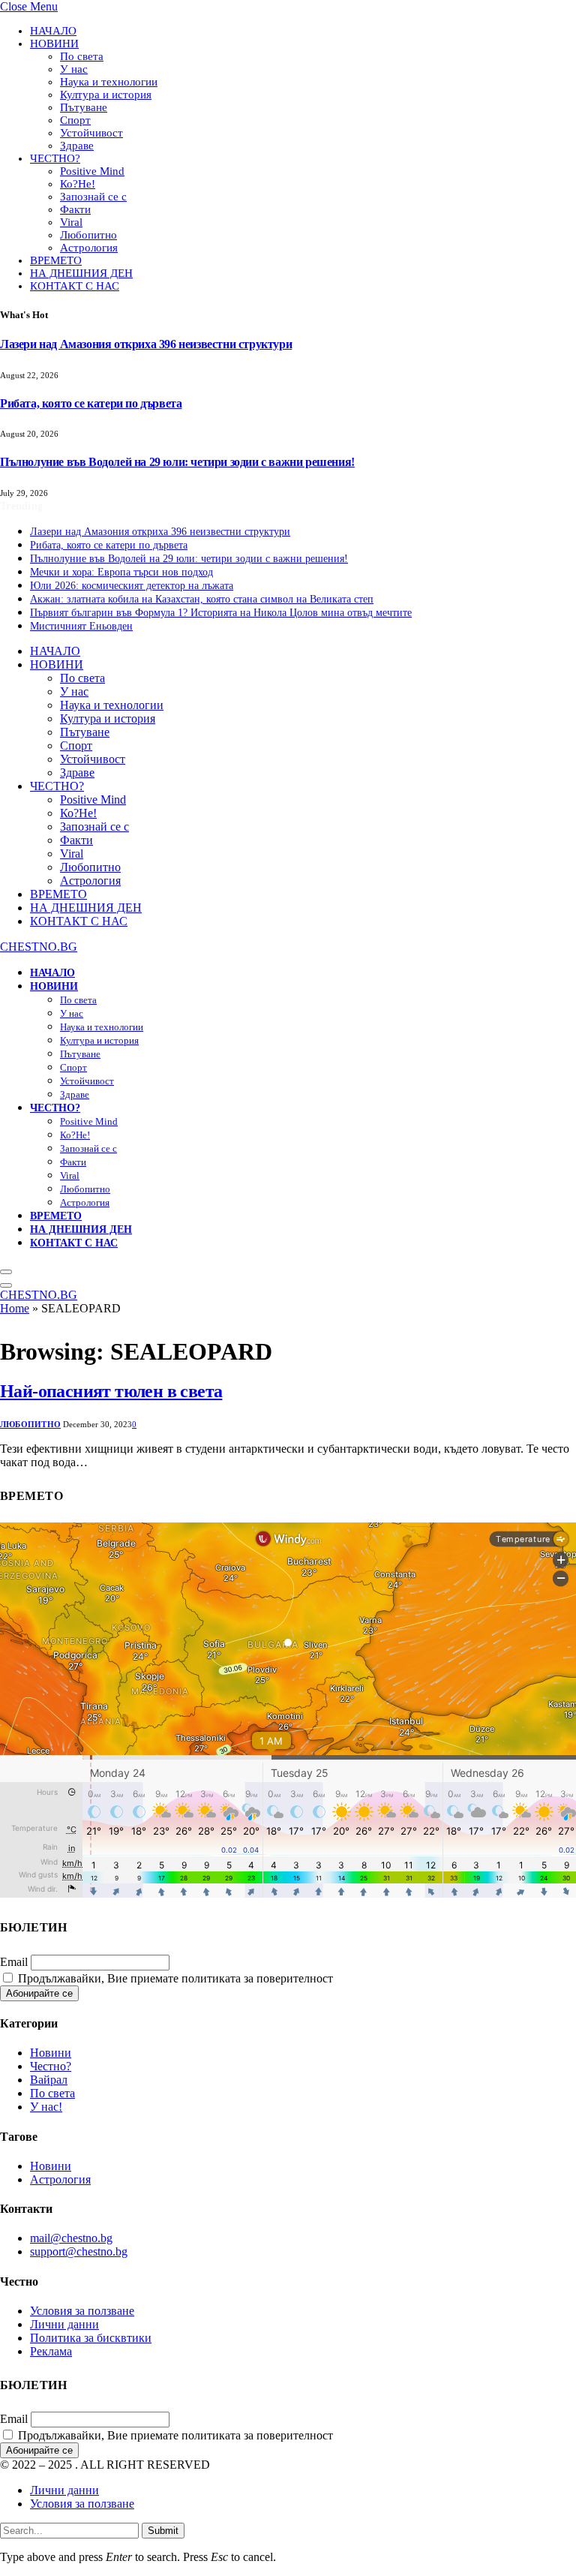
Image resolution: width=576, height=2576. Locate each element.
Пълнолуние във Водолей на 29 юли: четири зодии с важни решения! (177, 462)
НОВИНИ (54, 44)
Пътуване (84, 107)
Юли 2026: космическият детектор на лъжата (132, 586)
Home (15, 1308)
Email (14, 1962)
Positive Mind (92, 171)
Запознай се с (93, 197)
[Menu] (6, 1272)
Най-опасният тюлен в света (111, 1391)
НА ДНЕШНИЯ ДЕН (81, 273)
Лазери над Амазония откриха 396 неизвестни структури (146, 344)
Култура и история (106, 95)
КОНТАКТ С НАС (75, 286)
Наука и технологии (109, 82)
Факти (75, 209)
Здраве (77, 146)
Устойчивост (91, 133)
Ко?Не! (78, 184)
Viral (71, 222)
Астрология (89, 248)
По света (82, 56)
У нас (74, 69)
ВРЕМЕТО (56, 260)
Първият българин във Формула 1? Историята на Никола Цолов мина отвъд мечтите (221, 613)
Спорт (75, 120)
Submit (163, 2531)
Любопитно (88, 235)
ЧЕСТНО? (55, 158)
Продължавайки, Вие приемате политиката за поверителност (174, 1978)
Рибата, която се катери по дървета (91, 403)
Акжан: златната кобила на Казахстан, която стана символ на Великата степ (202, 599)
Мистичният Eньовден (81, 626)
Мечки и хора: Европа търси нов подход (121, 572)
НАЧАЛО (53, 31)
